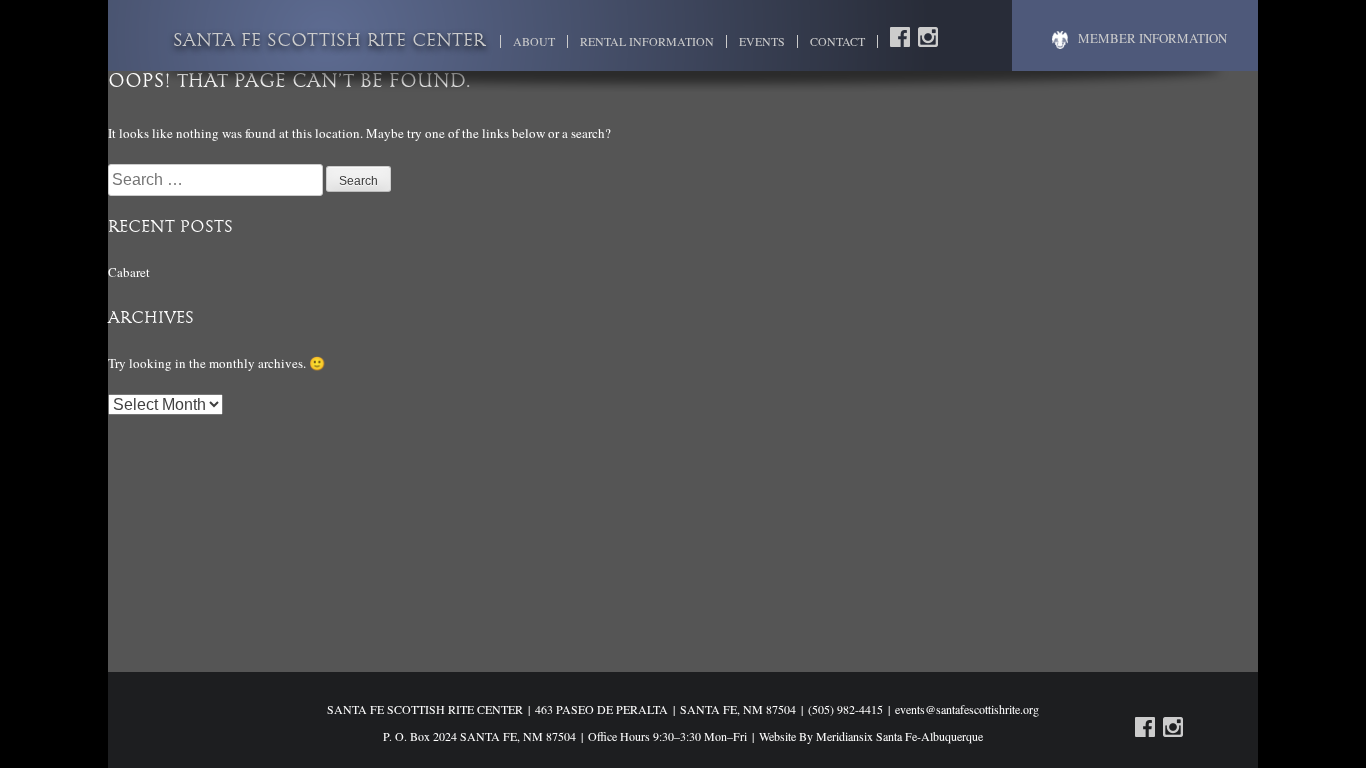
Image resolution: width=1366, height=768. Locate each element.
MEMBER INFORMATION (1152, 38)
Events (762, 41)
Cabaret (129, 272)
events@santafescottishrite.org (967, 709)
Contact (837, 41)
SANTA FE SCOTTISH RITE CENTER (329, 42)
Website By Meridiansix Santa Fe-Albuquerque (871, 736)
